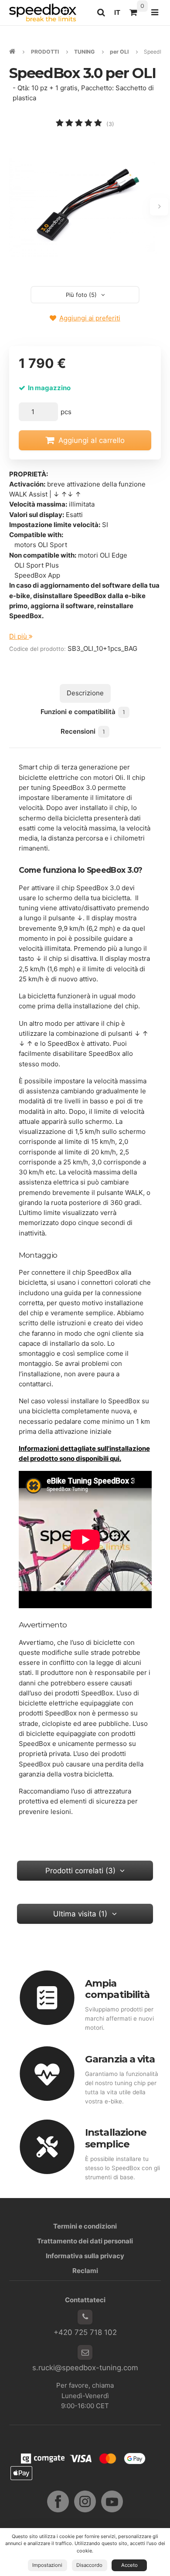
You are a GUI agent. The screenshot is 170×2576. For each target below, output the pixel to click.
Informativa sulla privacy (85, 2256)
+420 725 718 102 (85, 2332)
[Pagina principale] (43, 12)
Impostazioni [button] (47, 2565)
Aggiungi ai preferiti (90, 318)
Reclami (85, 2271)
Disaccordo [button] (89, 2565)
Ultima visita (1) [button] (80, 1914)
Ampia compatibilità (117, 1989)
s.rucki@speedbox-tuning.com (85, 2368)
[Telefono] (85, 2317)
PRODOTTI (45, 52)
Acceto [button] (129, 2565)
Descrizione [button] (85, 693)
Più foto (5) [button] (81, 295)
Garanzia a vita (120, 2059)
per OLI (119, 52)
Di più (19, 636)
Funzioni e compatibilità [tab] (83, 712)
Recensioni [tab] (83, 731)
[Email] (85, 2352)
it (119, 15)
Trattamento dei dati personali (85, 2241)
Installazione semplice (116, 2138)
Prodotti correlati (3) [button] (80, 1871)
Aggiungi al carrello (92, 440)
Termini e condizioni (85, 2226)
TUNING (84, 52)
